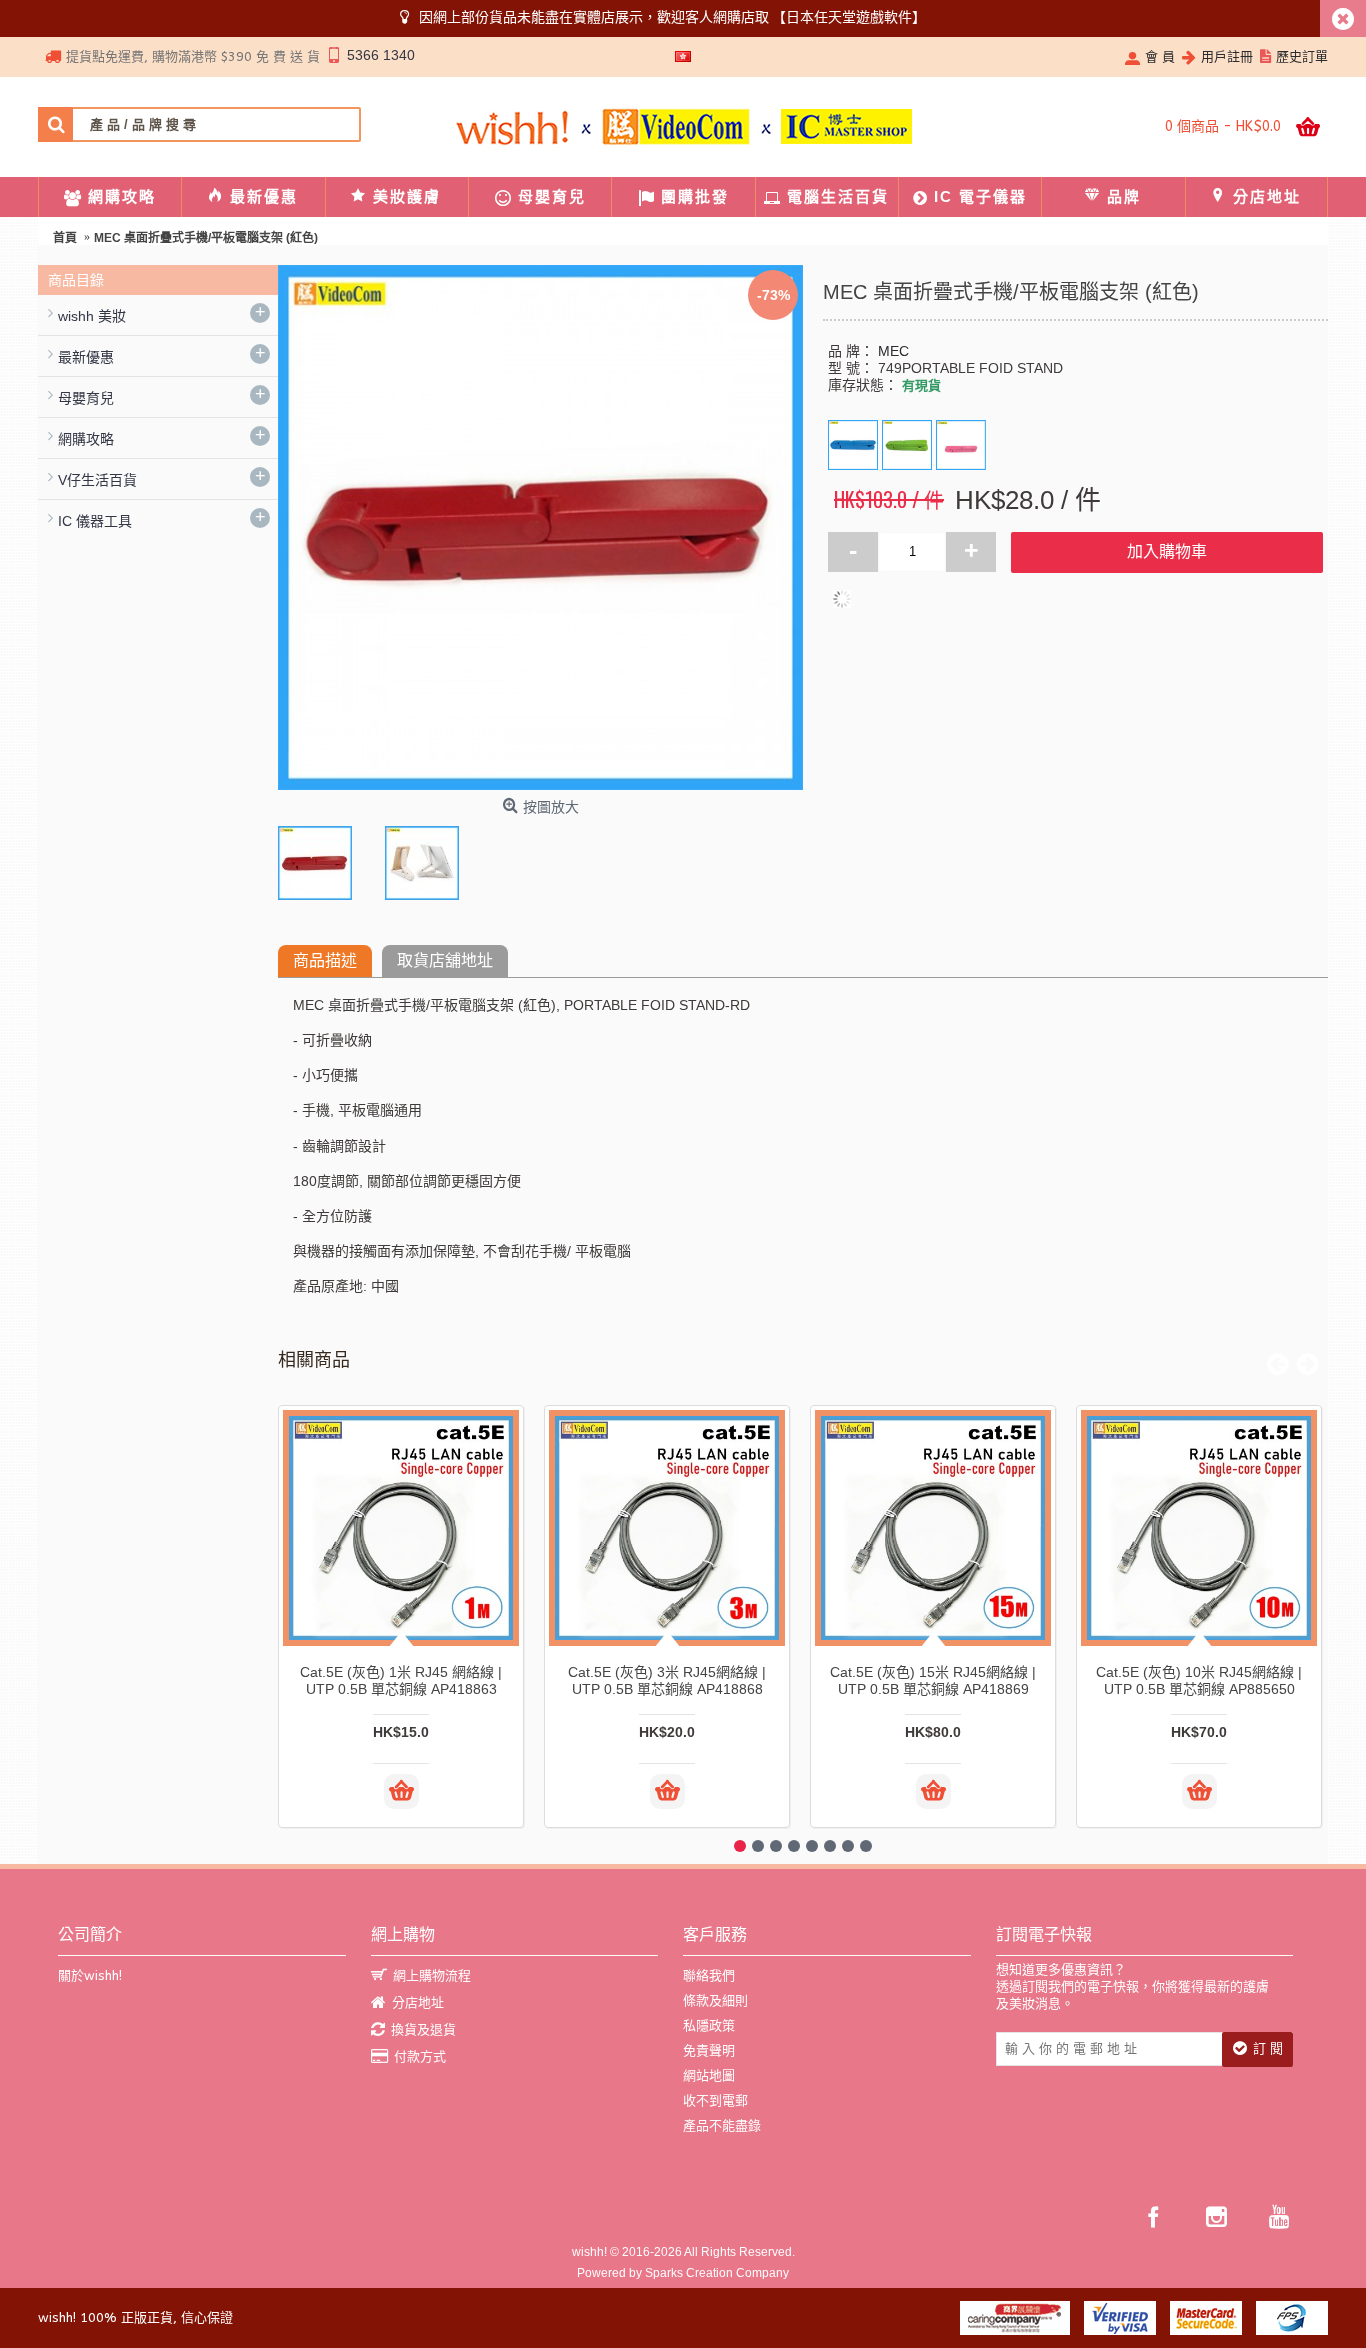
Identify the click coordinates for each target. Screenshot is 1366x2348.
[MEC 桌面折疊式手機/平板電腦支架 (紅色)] (320, 858)
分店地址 (418, 2002)
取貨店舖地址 (445, 960)
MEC (893, 351)
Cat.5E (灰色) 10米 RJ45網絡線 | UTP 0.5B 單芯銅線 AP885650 (1199, 1680)
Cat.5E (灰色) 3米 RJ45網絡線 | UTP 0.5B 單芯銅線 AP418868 (667, 1680)
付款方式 (420, 2056)
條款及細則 (715, 2000)
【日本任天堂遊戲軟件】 (849, 17)
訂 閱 (1268, 2048)
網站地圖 (709, 2075)
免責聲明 (709, 2050)
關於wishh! (90, 1975)
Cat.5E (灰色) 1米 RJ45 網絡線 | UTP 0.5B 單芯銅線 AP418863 (401, 1680)
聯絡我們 (709, 1975)
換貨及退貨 (423, 2029)
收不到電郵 (715, 2100)
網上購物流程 (432, 1975)
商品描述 (325, 960)
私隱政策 (709, 2025)
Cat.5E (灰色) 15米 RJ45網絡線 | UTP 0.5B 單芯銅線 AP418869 (933, 1680)
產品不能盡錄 (722, 2125)
